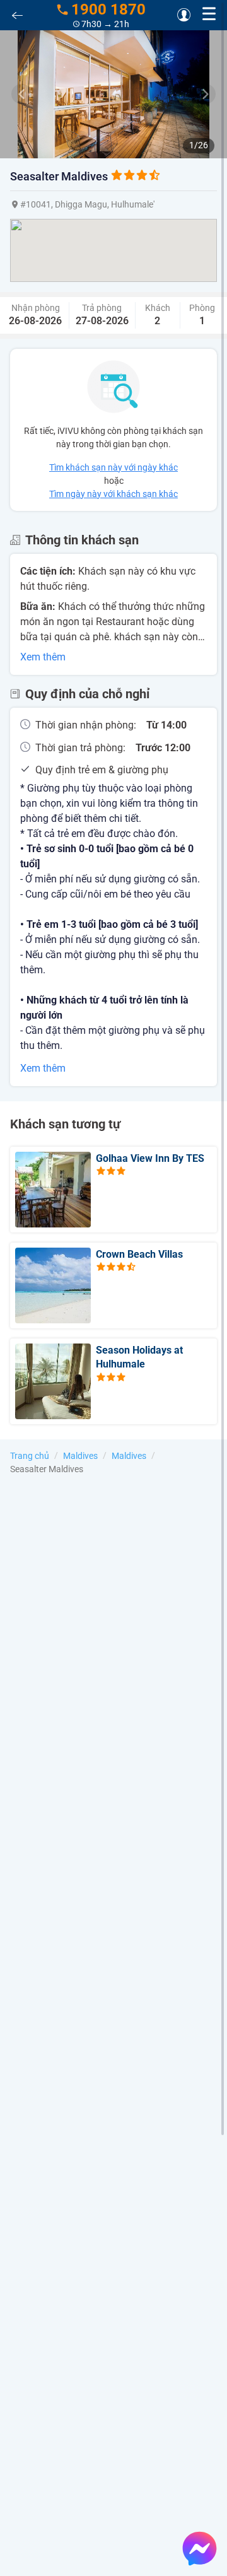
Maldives (80, 1456)
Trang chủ (30, 1456)
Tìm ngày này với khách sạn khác (113, 494)
